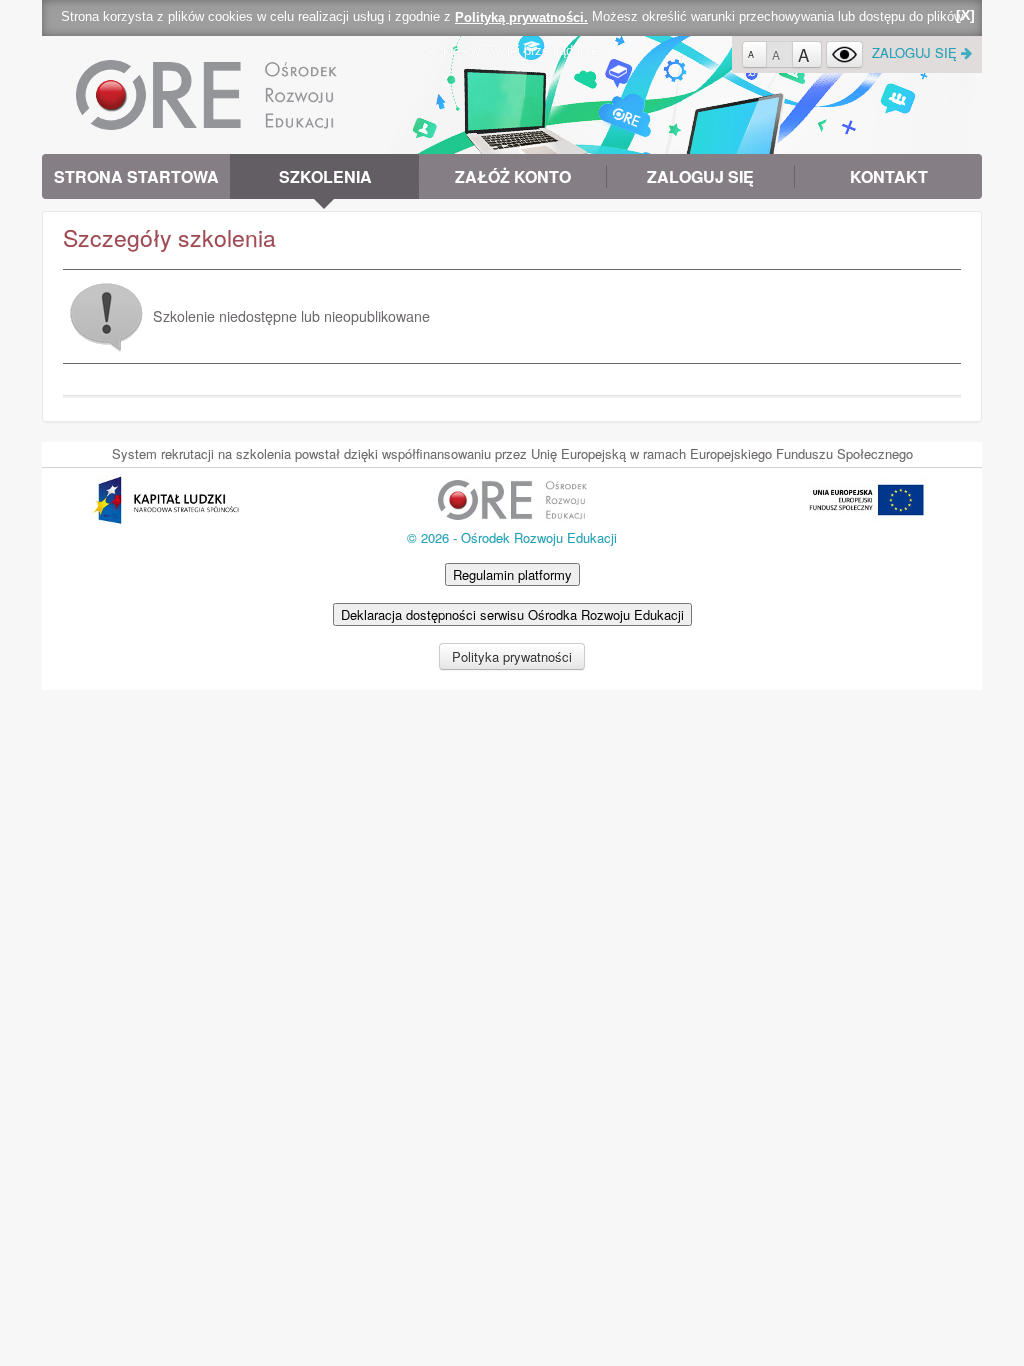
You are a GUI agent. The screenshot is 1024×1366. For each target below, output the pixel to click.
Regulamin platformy (512, 574)
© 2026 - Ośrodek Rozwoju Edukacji (512, 537)
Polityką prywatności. (521, 17)
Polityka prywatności (512, 656)
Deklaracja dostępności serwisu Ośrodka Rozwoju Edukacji (512, 614)
